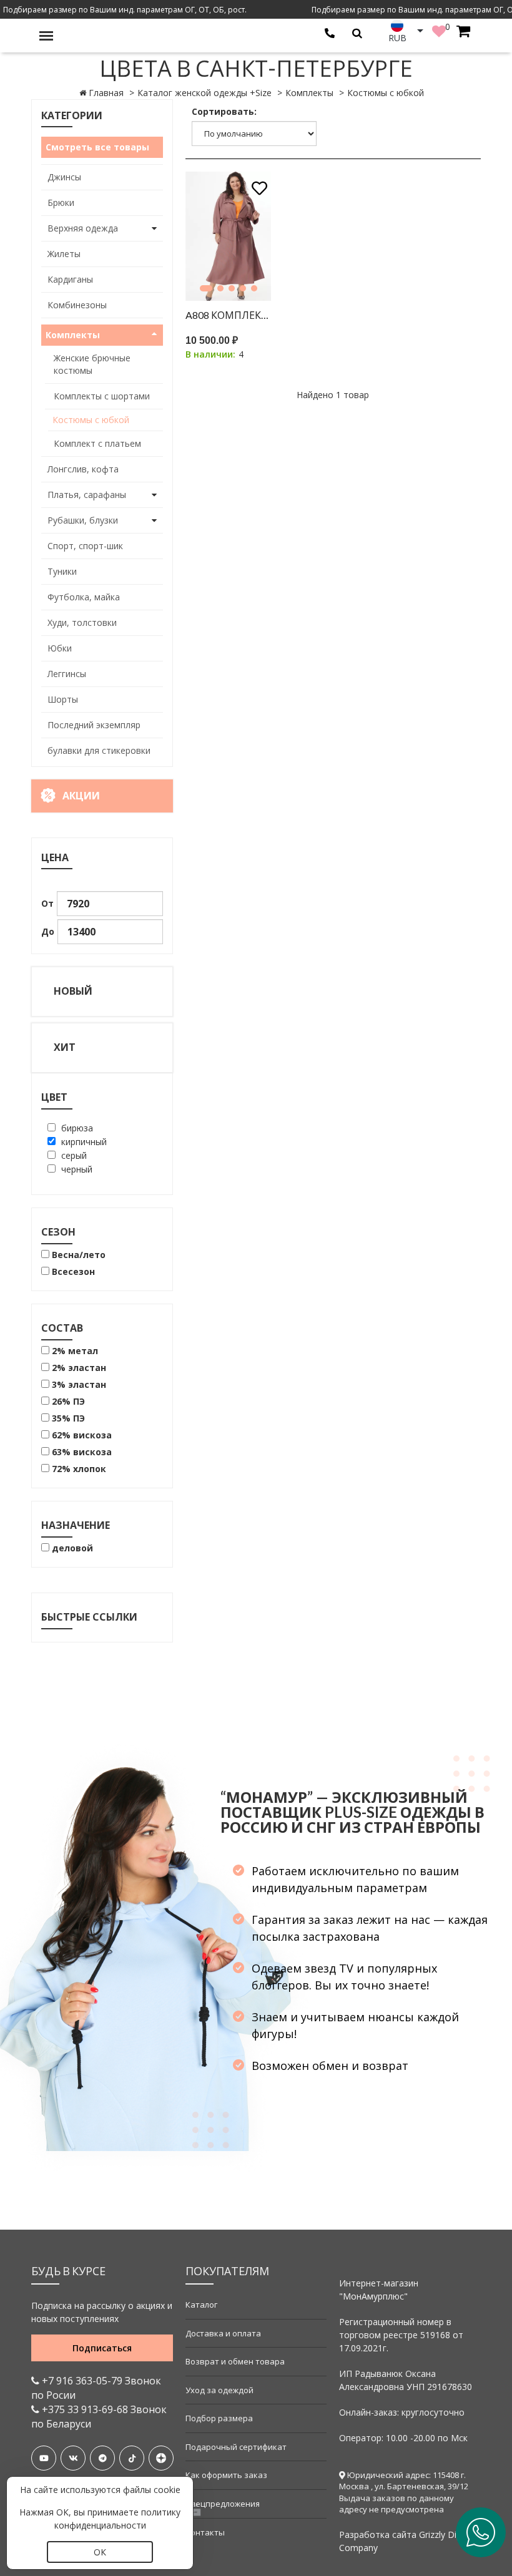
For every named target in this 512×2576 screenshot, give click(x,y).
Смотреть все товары (97, 147)
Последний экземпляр (94, 725)
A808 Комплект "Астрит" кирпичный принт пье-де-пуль (229, 315)
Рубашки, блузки (83, 520)
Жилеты (64, 254)
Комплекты (309, 93)
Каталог (201, 2305)
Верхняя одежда (83, 228)
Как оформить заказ (226, 2475)
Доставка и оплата (223, 2333)
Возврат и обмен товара (235, 2361)
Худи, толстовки (82, 622)
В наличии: (210, 354)
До (48, 931)
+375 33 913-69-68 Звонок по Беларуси (99, 2417)
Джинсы (64, 177)
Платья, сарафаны (87, 495)
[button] (206, 288)
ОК (100, 2552)
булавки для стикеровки (99, 750)
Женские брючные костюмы (92, 364)
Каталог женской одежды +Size (204, 93)
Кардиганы (70, 279)
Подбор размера (219, 2418)
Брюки (61, 202)
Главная (106, 93)
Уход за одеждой (219, 2390)
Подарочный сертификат (236, 2447)
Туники (62, 571)
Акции (81, 796)
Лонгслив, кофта (83, 469)
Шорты (63, 699)
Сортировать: (224, 111)
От (47, 903)
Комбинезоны (77, 305)
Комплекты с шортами (102, 396)
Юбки (60, 648)
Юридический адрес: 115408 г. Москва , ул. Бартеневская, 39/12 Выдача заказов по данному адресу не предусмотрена (404, 2492)
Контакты (205, 2532)
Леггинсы (67, 674)
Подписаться (102, 2348)
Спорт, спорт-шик (85, 546)
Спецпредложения (223, 2504)
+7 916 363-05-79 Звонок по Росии (96, 2388)
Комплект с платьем (97, 443)
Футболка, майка (84, 597)
